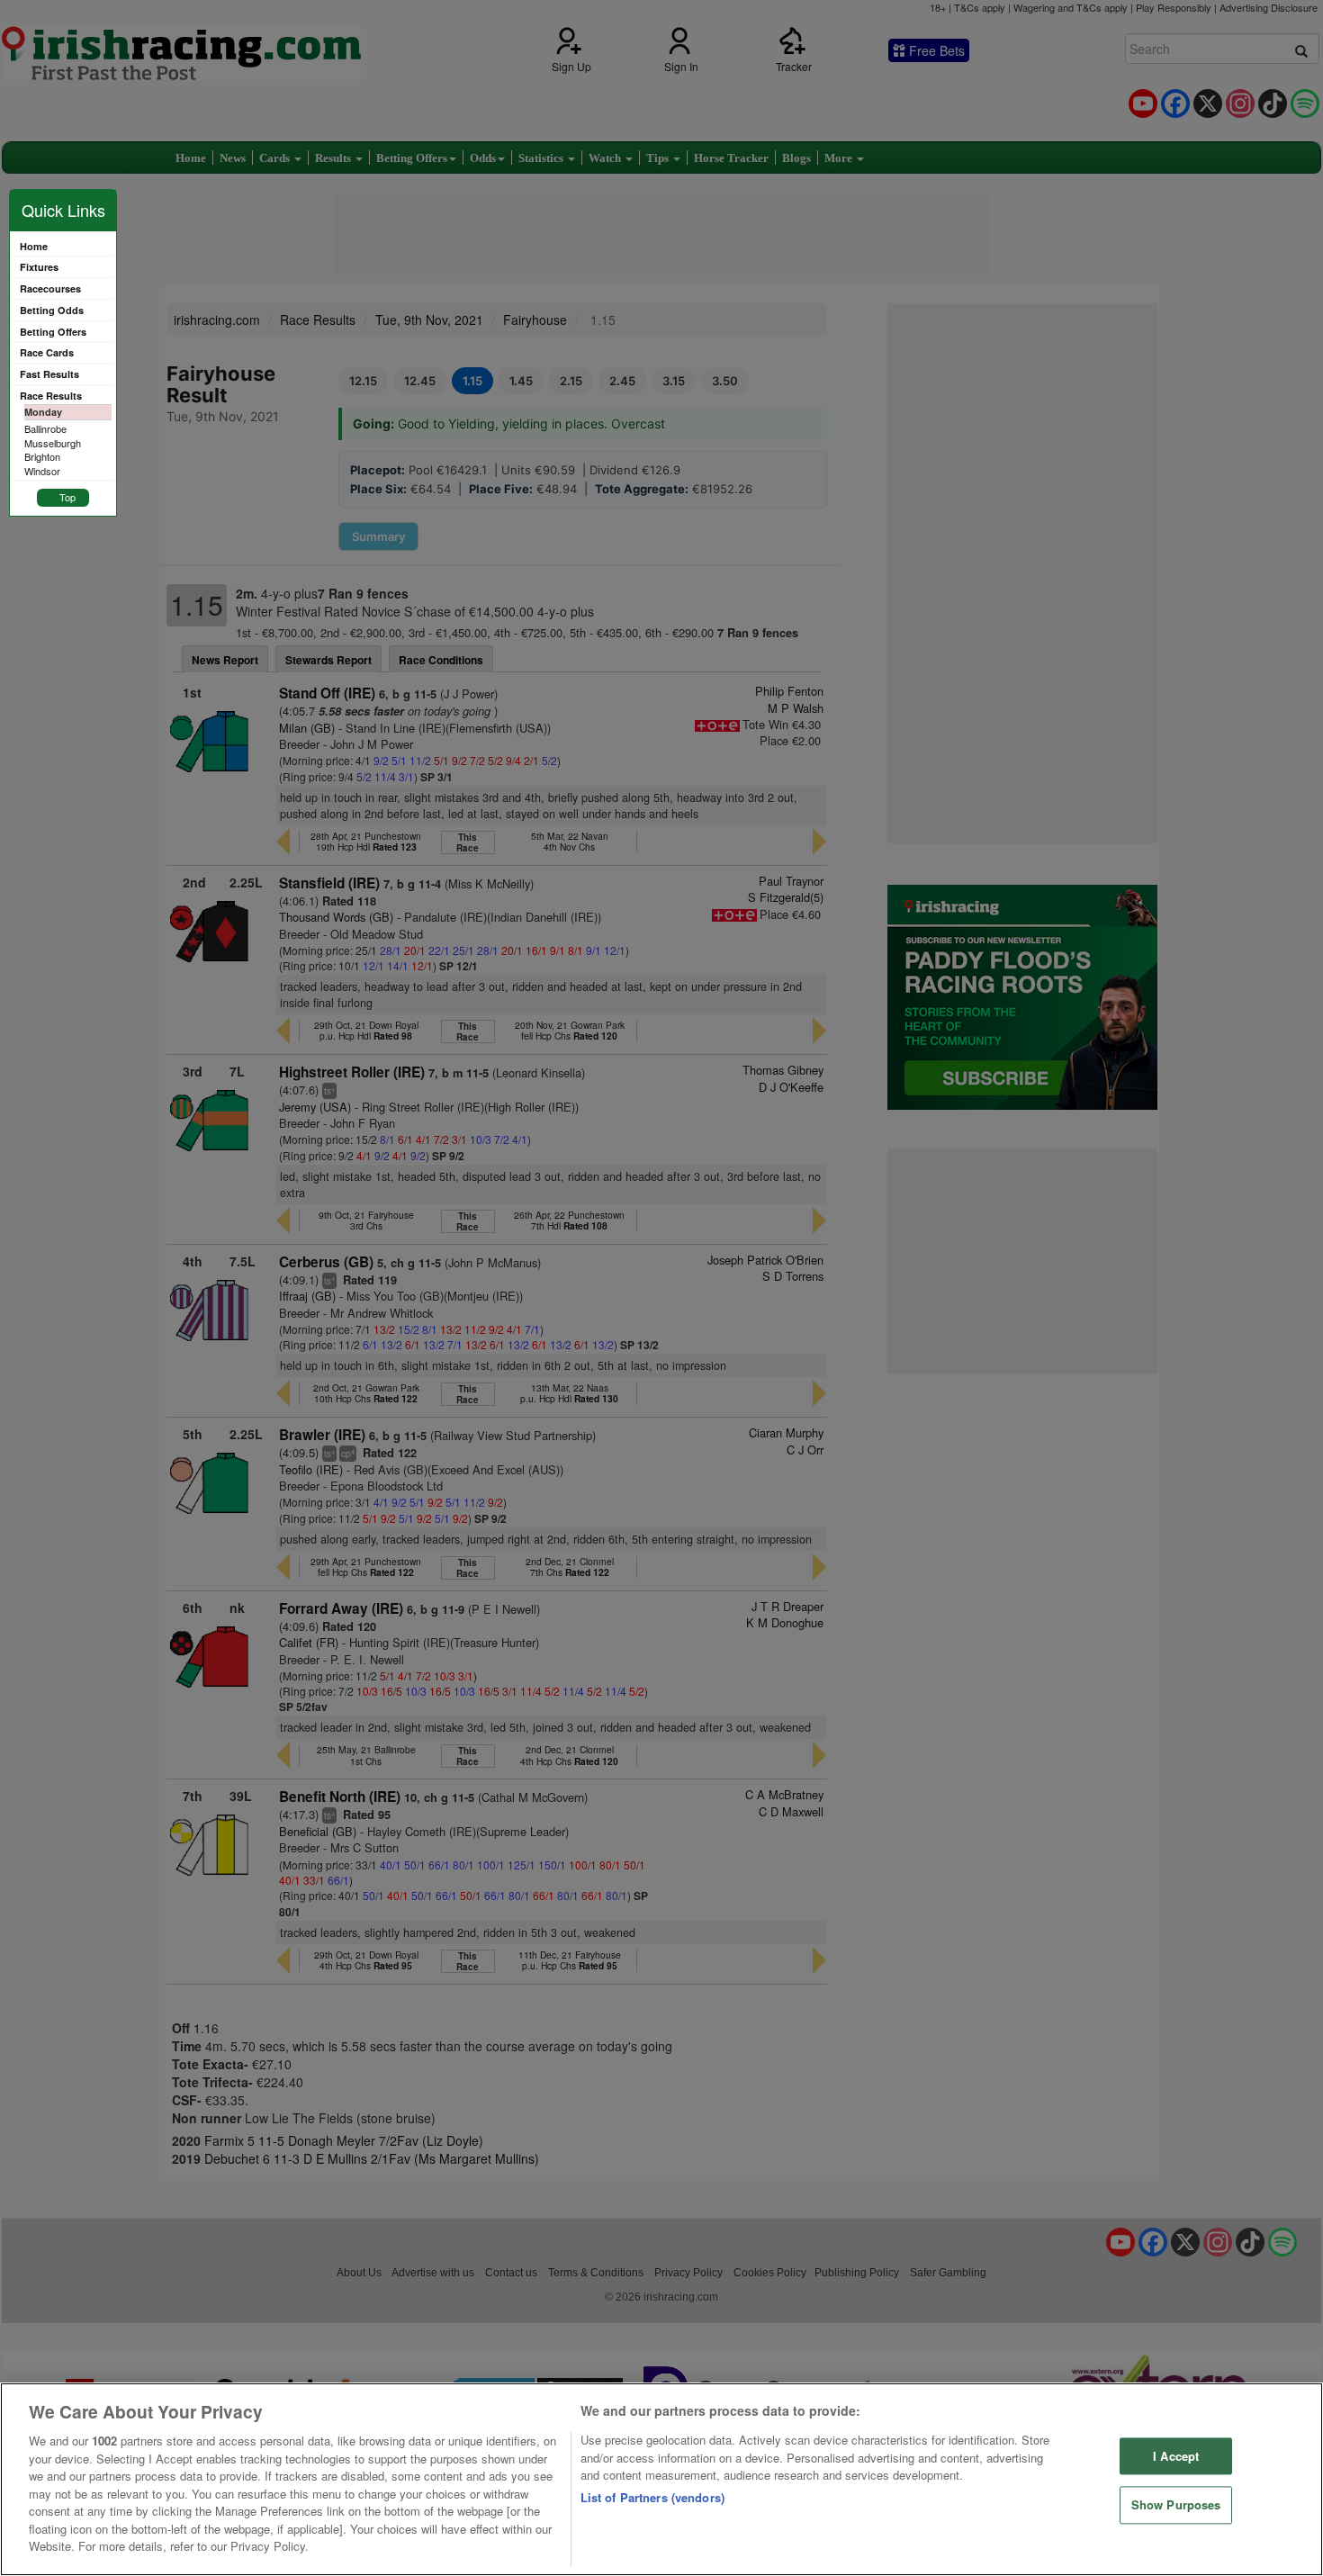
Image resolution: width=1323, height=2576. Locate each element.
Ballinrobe (45, 428)
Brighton (42, 456)
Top (67, 497)
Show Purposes (1176, 2505)
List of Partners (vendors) (652, 2497)
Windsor (42, 471)
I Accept (1176, 2456)
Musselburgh (53, 443)
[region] (661, 2479)
